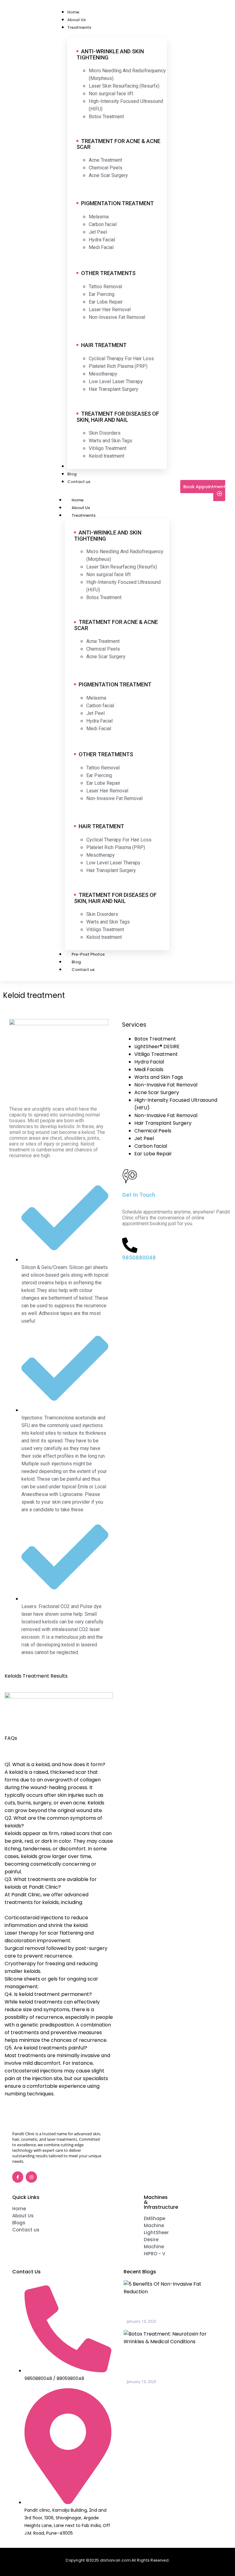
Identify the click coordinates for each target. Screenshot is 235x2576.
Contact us (83, 970)
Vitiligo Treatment (156, 1054)
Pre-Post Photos (88, 954)
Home (78, 500)
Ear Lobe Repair (153, 1154)
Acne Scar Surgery (157, 1092)
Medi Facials (149, 1069)
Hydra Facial (149, 1062)
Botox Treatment (155, 1039)
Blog (76, 962)
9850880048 (139, 1258)
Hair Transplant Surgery (163, 1123)
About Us (81, 508)
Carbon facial (151, 1146)
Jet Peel (144, 1138)
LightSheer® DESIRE (157, 1046)
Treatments (84, 515)
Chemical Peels (153, 1131)
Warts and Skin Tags (159, 1077)
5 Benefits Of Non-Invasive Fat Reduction (167, 2308)
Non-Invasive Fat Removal (166, 1085)
